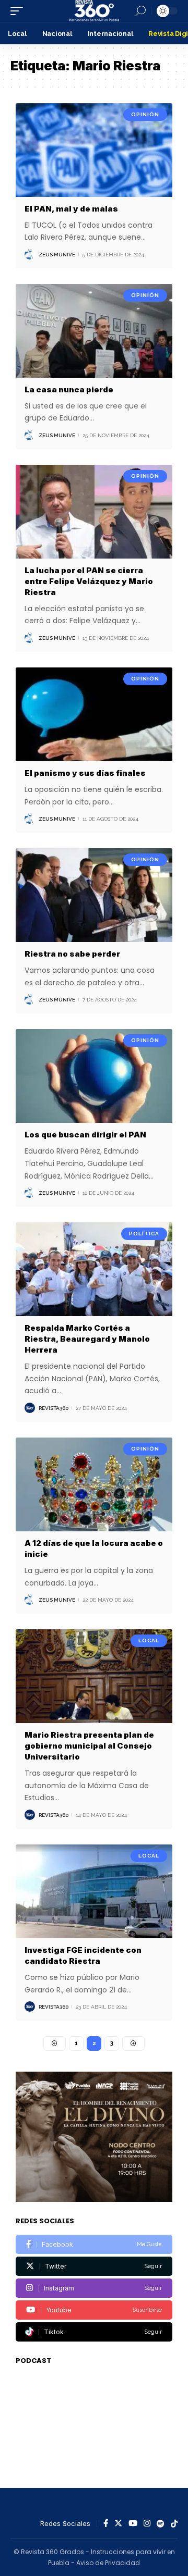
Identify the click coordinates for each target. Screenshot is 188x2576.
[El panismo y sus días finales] (94, 714)
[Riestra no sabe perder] (94, 895)
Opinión (145, 114)
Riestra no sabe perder (72, 954)
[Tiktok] (94, 2332)
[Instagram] (94, 2288)
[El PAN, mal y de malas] (94, 150)
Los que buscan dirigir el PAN (85, 1135)
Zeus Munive (57, 255)
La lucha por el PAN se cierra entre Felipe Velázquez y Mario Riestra (89, 581)
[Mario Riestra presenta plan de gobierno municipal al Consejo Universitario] (94, 1676)
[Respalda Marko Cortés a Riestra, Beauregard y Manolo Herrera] (94, 1269)
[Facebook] (94, 2244)
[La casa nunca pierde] (94, 331)
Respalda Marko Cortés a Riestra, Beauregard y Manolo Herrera (87, 1339)
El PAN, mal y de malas (71, 209)
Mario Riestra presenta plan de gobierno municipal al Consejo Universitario (89, 1746)
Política (144, 1234)
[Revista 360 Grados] (94, 11)
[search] (140, 11)
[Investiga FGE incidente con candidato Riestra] (94, 1891)
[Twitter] (94, 2266)
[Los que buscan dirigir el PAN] (94, 1076)
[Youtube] (94, 2310)
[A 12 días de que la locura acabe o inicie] (94, 1484)
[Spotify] (161, 2524)
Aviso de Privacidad (108, 2563)
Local (149, 1640)
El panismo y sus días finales (85, 773)
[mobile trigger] (19, 11)
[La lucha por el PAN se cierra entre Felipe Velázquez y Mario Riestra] (94, 512)
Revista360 (54, 1408)
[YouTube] (133, 2524)
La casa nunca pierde (69, 389)
